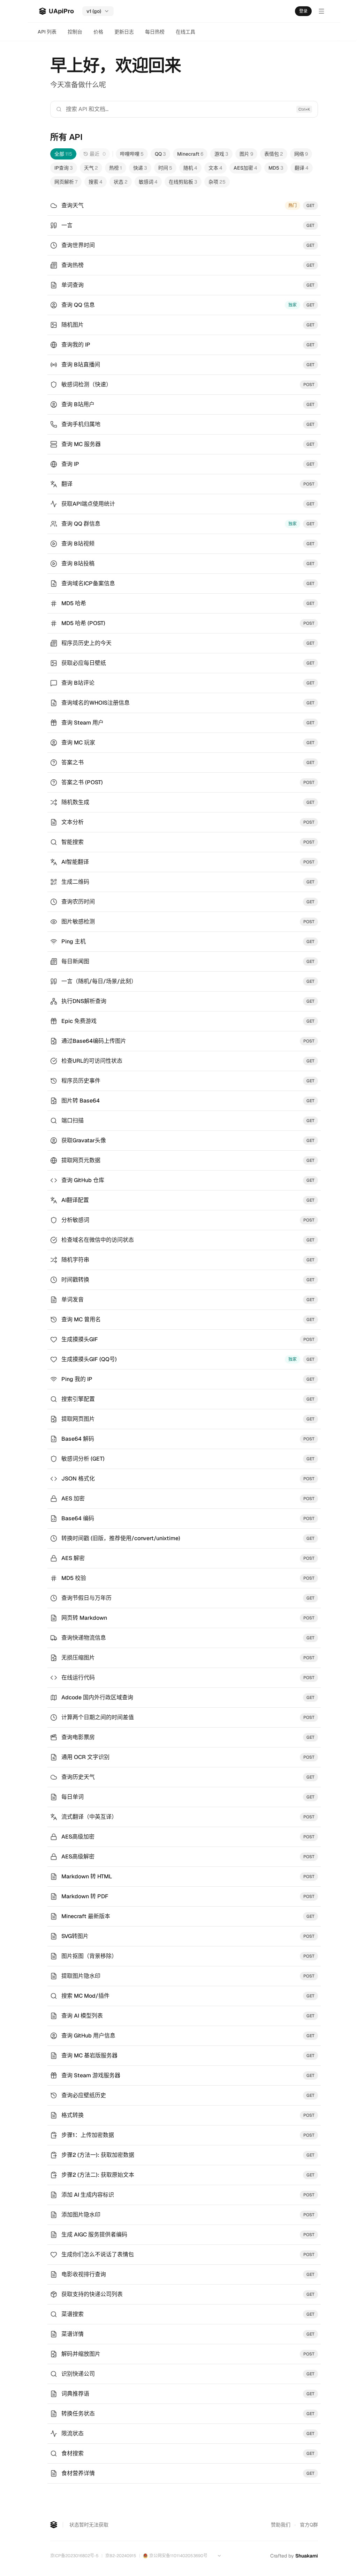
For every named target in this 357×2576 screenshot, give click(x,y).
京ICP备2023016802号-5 (74, 2556)
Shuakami (307, 2556)
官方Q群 (309, 2525)
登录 (303, 11)
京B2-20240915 (121, 2556)
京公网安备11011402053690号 (178, 2556)
